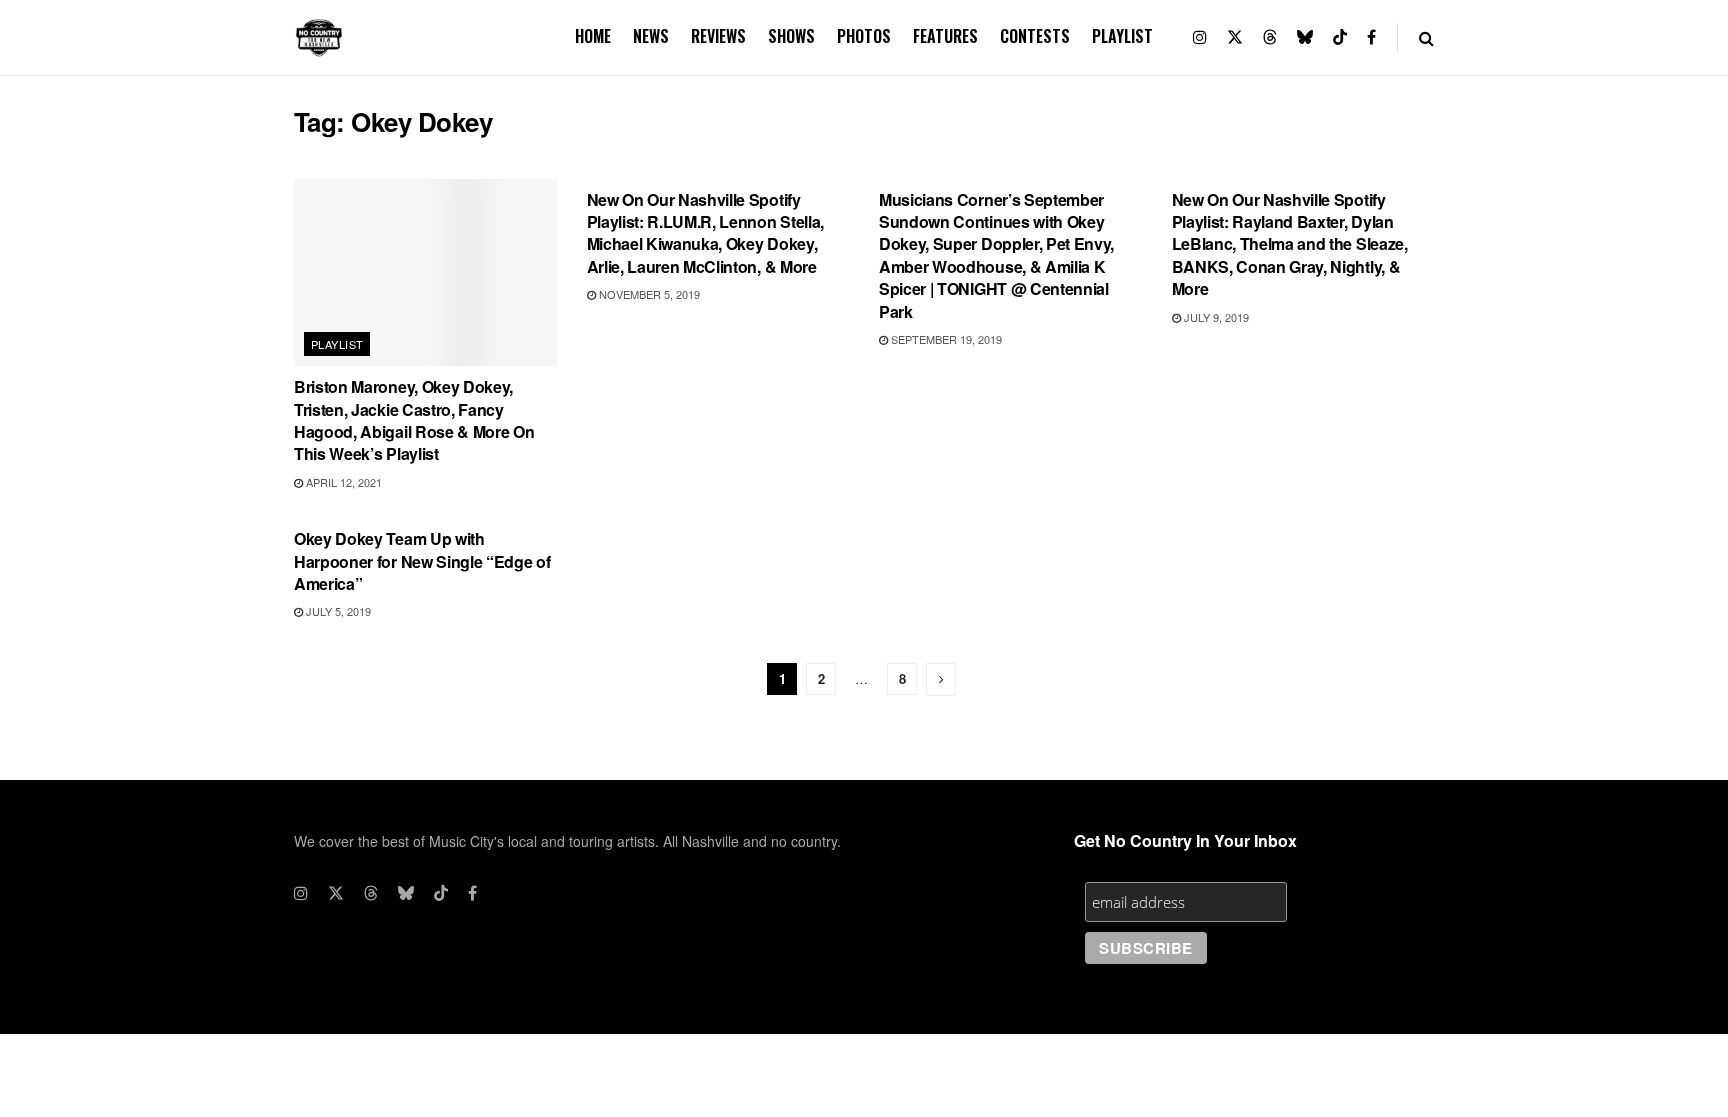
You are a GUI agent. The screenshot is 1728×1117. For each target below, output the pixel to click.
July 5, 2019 (337, 611)
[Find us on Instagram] (1200, 37)
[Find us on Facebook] (1371, 37)
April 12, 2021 (342, 482)
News (651, 36)
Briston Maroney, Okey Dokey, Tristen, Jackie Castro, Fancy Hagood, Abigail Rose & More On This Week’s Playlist (414, 420)
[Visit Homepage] (319, 38)
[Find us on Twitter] (1235, 37)
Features (945, 36)
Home (593, 36)
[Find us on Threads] (1270, 37)
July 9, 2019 (1215, 317)
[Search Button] (1426, 37)
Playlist (1122, 36)
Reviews (718, 36)
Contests (1035, 36)
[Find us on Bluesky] (1305, 37)
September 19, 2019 (945, 339)
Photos (864, 36)
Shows (791, 36)
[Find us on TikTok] (1340, 37)
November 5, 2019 (648, 294)
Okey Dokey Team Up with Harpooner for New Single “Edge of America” (422, 561)
